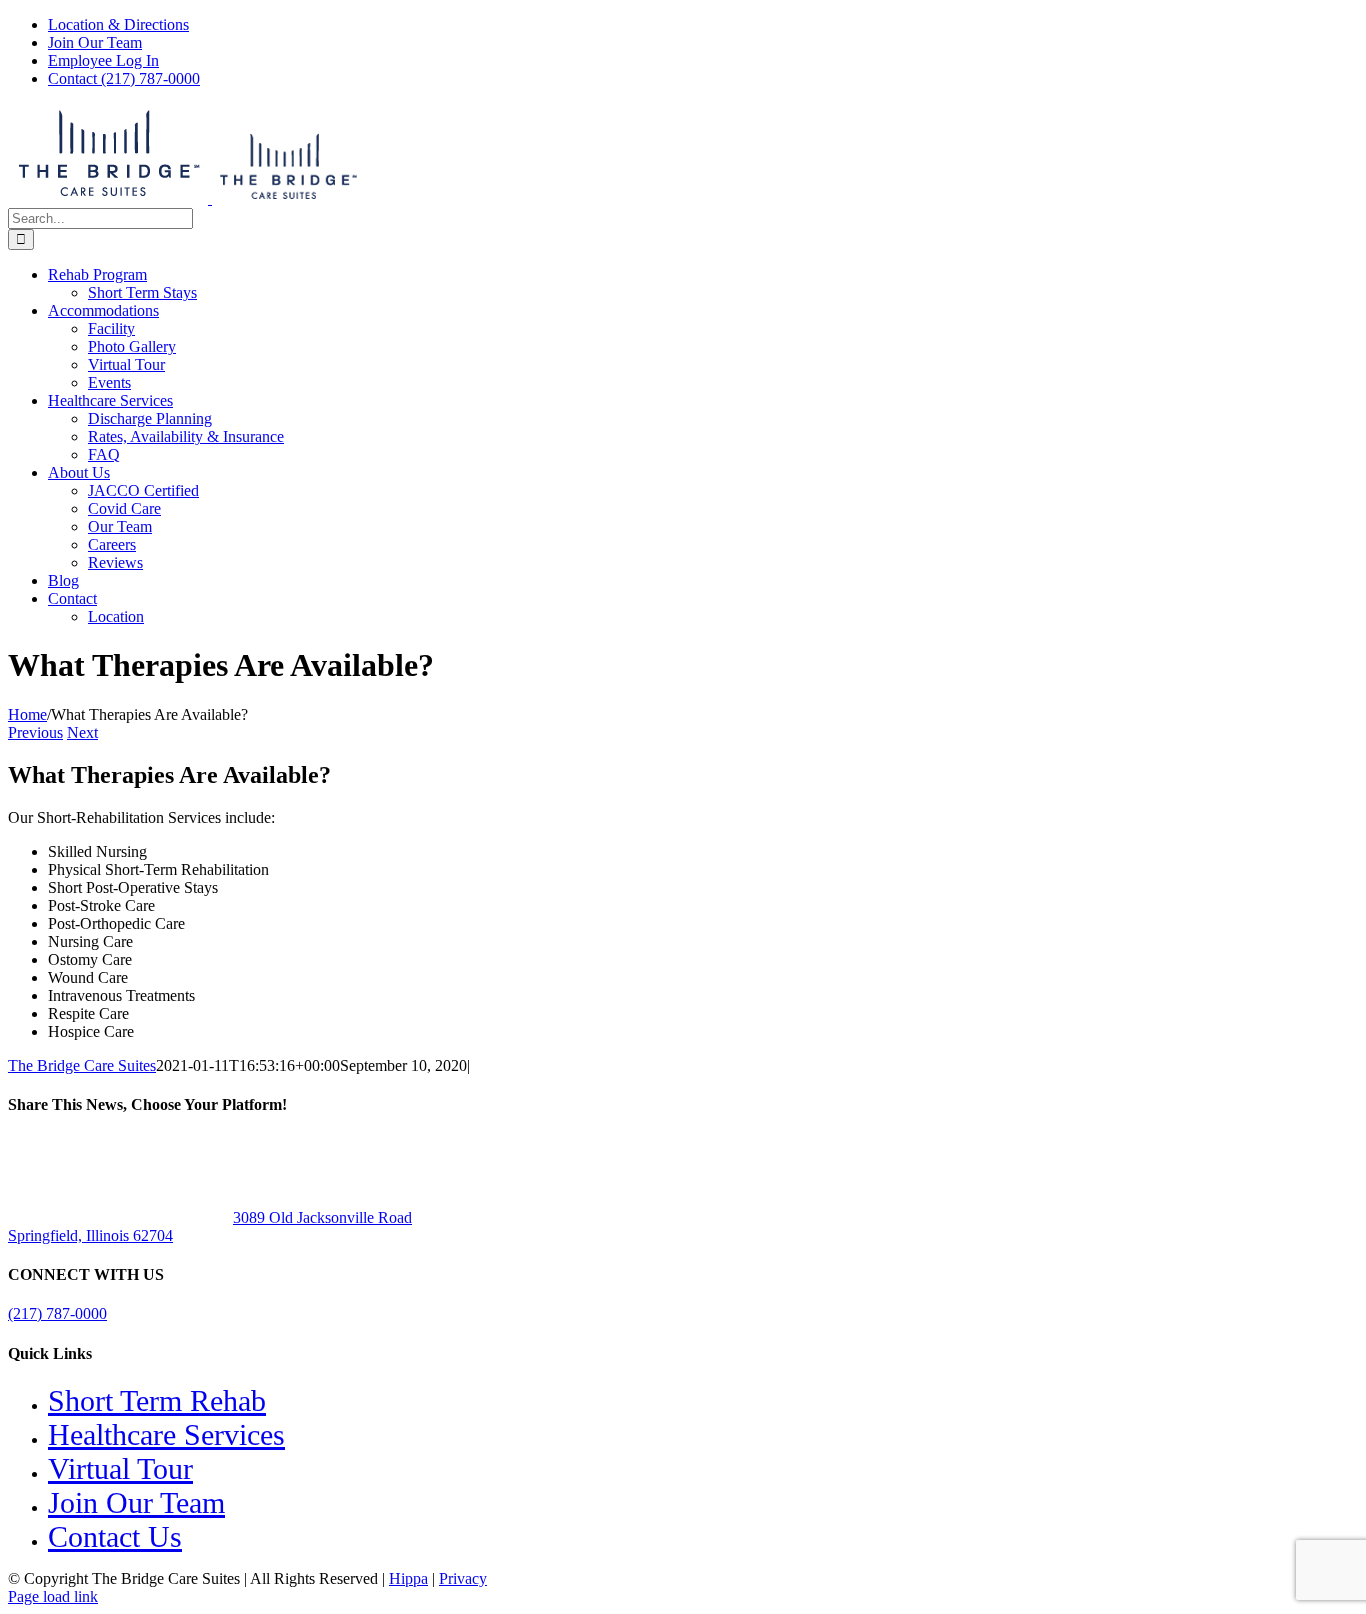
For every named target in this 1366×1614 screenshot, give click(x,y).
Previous (35, 732)
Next (82, 732)
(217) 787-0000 (57, 1313)
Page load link (53, 1596)
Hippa (408, 1578)
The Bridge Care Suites (82, 1065)
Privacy (463, 1578)
